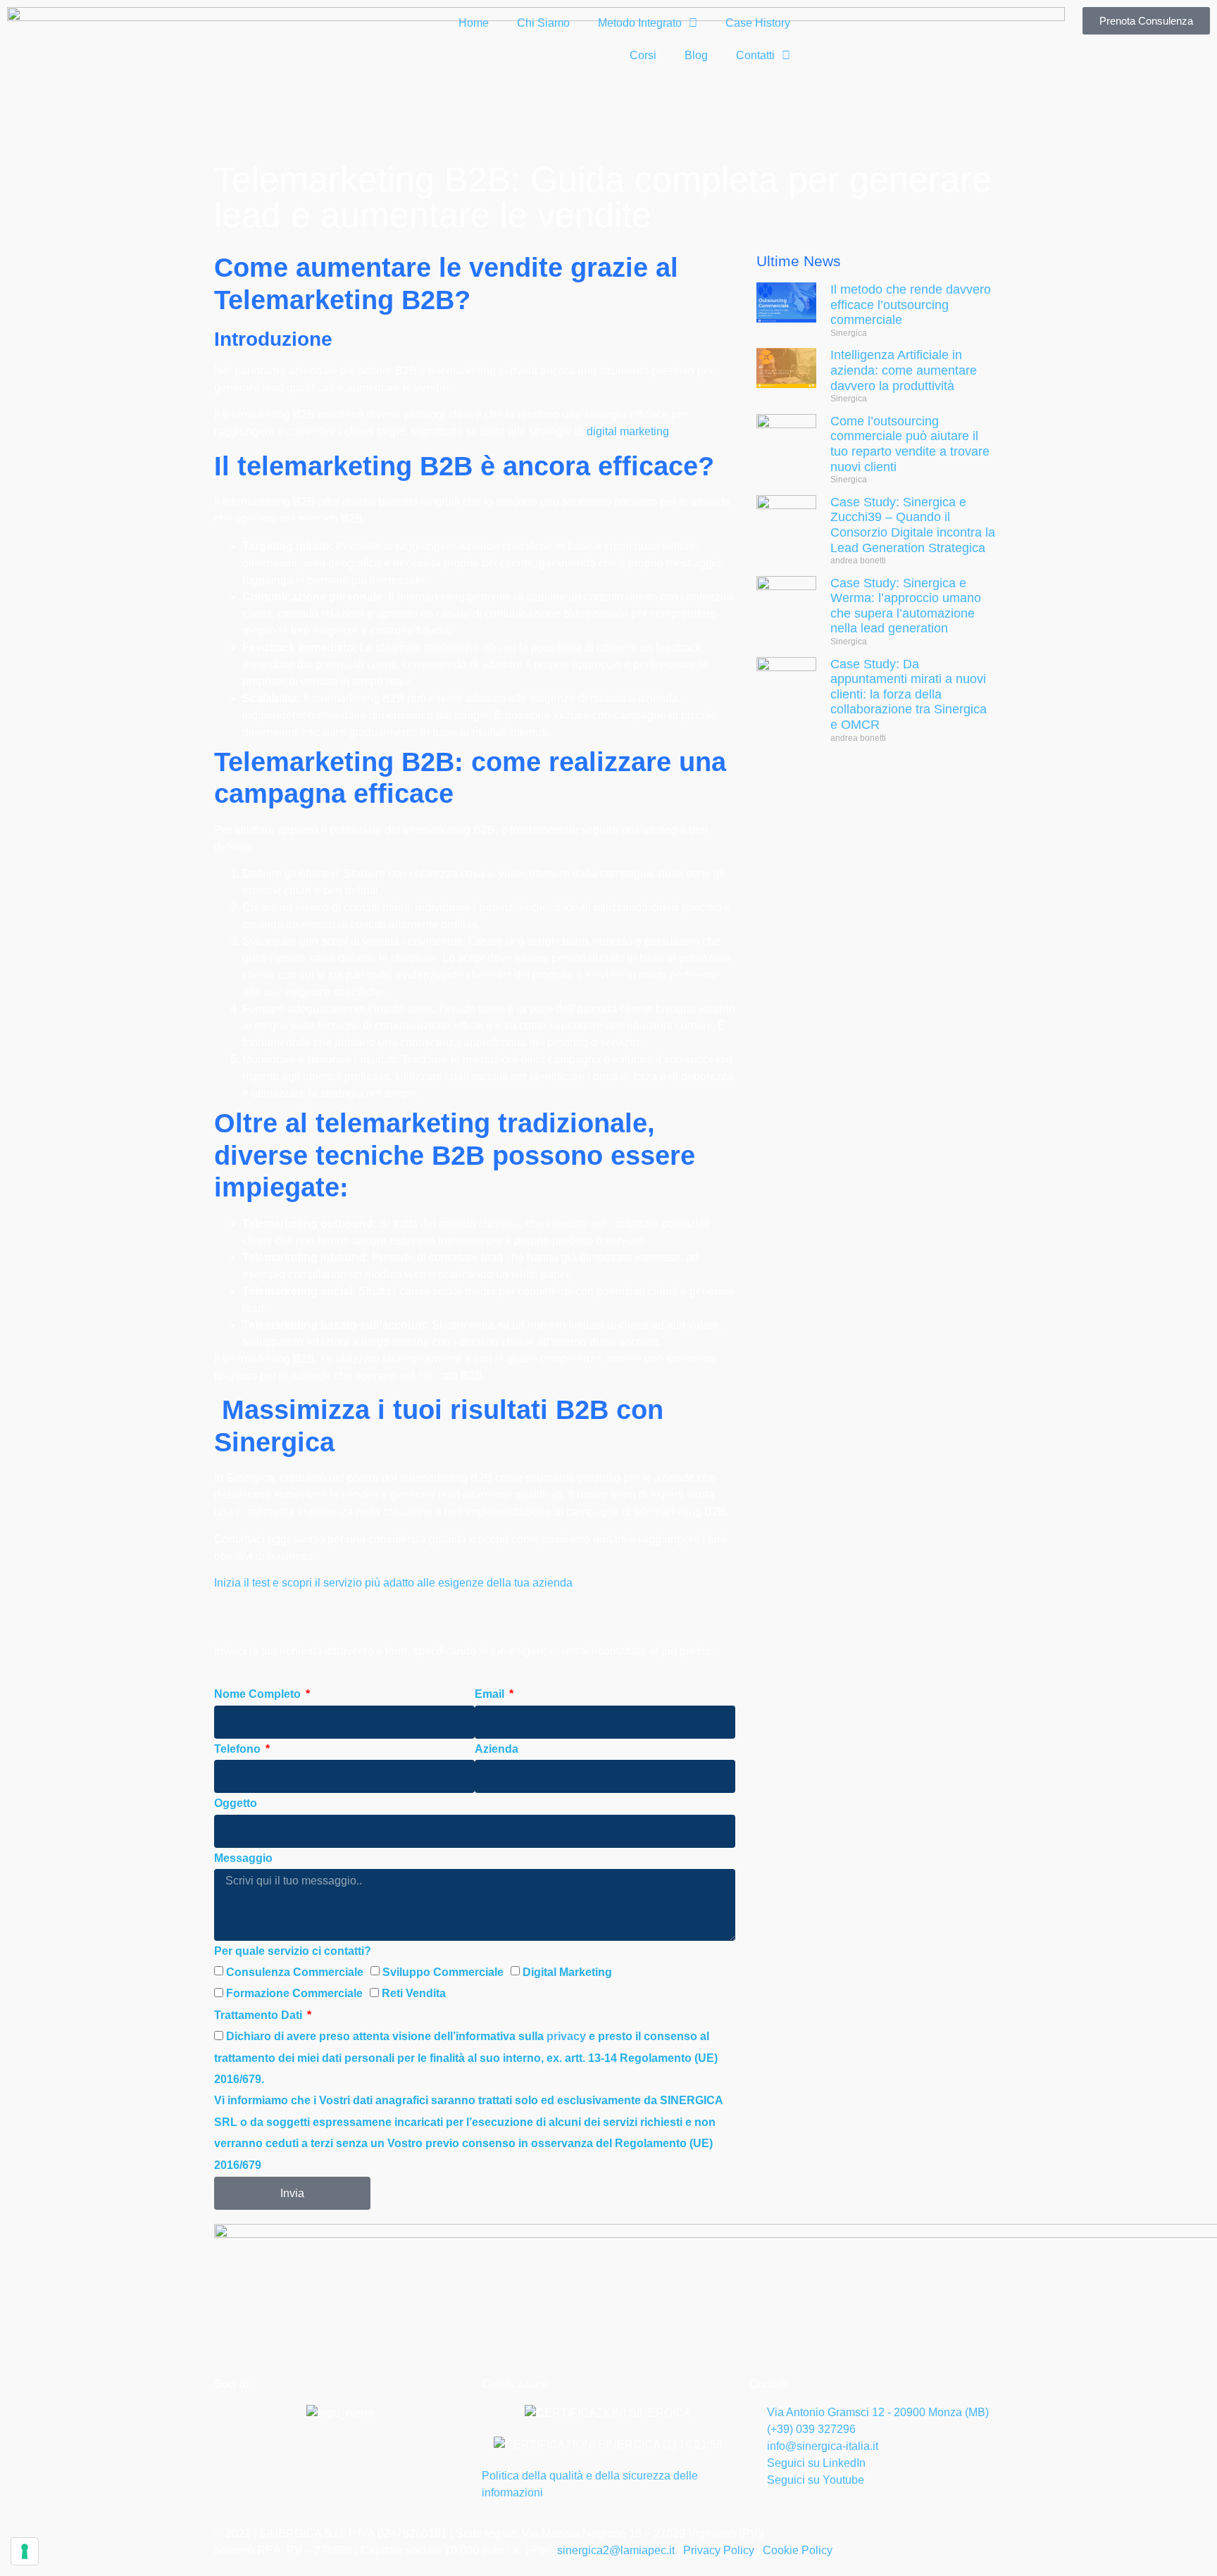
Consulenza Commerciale (295, 1972)
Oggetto (236, 1803)
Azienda (497, 1749)
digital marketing (628, 431)
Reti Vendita (414, 1993)
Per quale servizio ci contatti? (293, 1951)
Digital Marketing (567, 1972)
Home (474, 23)
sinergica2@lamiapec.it (617, 2550)
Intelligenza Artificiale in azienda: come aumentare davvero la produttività (904, 370)
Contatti (755, 55)
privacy (566, 2036)
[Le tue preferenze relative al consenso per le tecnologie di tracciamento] (25, 2551)
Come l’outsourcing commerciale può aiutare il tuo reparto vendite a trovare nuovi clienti (910, 444)
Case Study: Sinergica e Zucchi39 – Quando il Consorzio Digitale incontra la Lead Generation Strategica (913, 525)
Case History (758, 23)
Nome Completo (259, 1694)
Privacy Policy (719, 2550)
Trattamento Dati (260, 2015)
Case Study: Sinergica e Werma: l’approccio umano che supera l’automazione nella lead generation (906, 606)
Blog (696, 55)
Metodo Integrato (640, 23)
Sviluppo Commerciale (443, 1972)
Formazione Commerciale (294, 1993)
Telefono (239, 1749)
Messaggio (243, 1858)
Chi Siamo (543, 23)
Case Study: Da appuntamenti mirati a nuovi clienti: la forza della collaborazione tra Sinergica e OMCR (909, 694)
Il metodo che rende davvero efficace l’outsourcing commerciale (911, 305)
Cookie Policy (798, 2550)
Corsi (643, 55)
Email (491, 1694)
